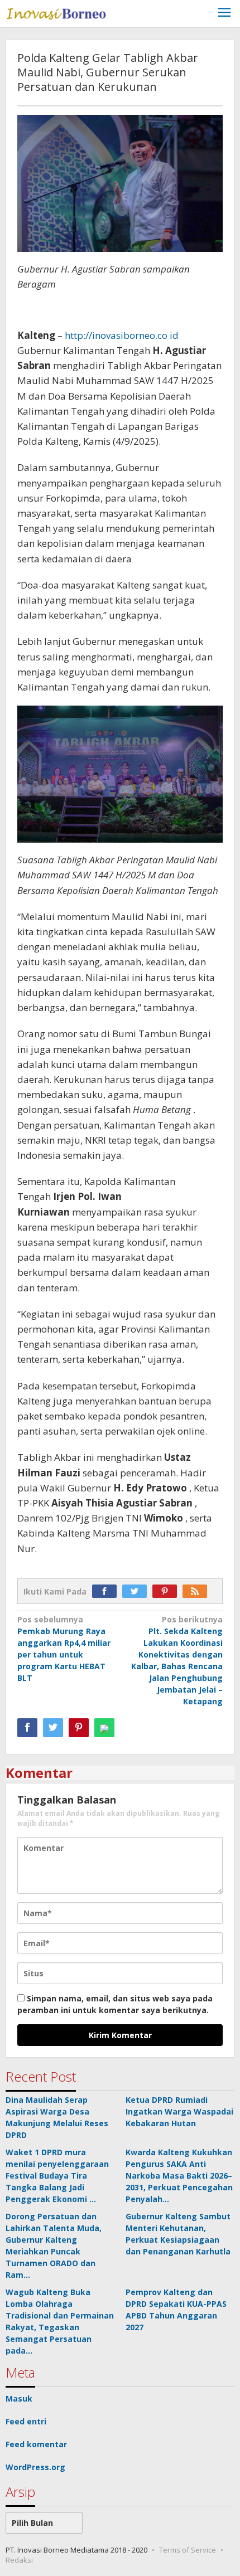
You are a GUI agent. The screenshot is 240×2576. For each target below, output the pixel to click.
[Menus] (224, 14)
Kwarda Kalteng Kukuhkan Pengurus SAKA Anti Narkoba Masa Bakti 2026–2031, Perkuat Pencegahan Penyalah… (179, 2176)
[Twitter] (137, 1591)
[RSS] (198, 1591)
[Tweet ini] (53, 1728)
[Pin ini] (79, 1728)
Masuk (19, 2398)
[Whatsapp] (104, 1728)
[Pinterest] (167, 1591)
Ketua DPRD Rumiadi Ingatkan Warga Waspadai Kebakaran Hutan (179, 2111)
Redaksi (19, 2560)
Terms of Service (188, 2550)
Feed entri (26, 2421)
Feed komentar (36, 2444)
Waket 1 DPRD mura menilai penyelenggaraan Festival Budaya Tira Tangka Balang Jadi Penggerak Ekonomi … (57, 2176)
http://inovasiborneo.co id (122, 335)
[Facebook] (107, 1591)
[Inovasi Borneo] (56, 12)
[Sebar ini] (27, 1728)
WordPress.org (35, 2467)
